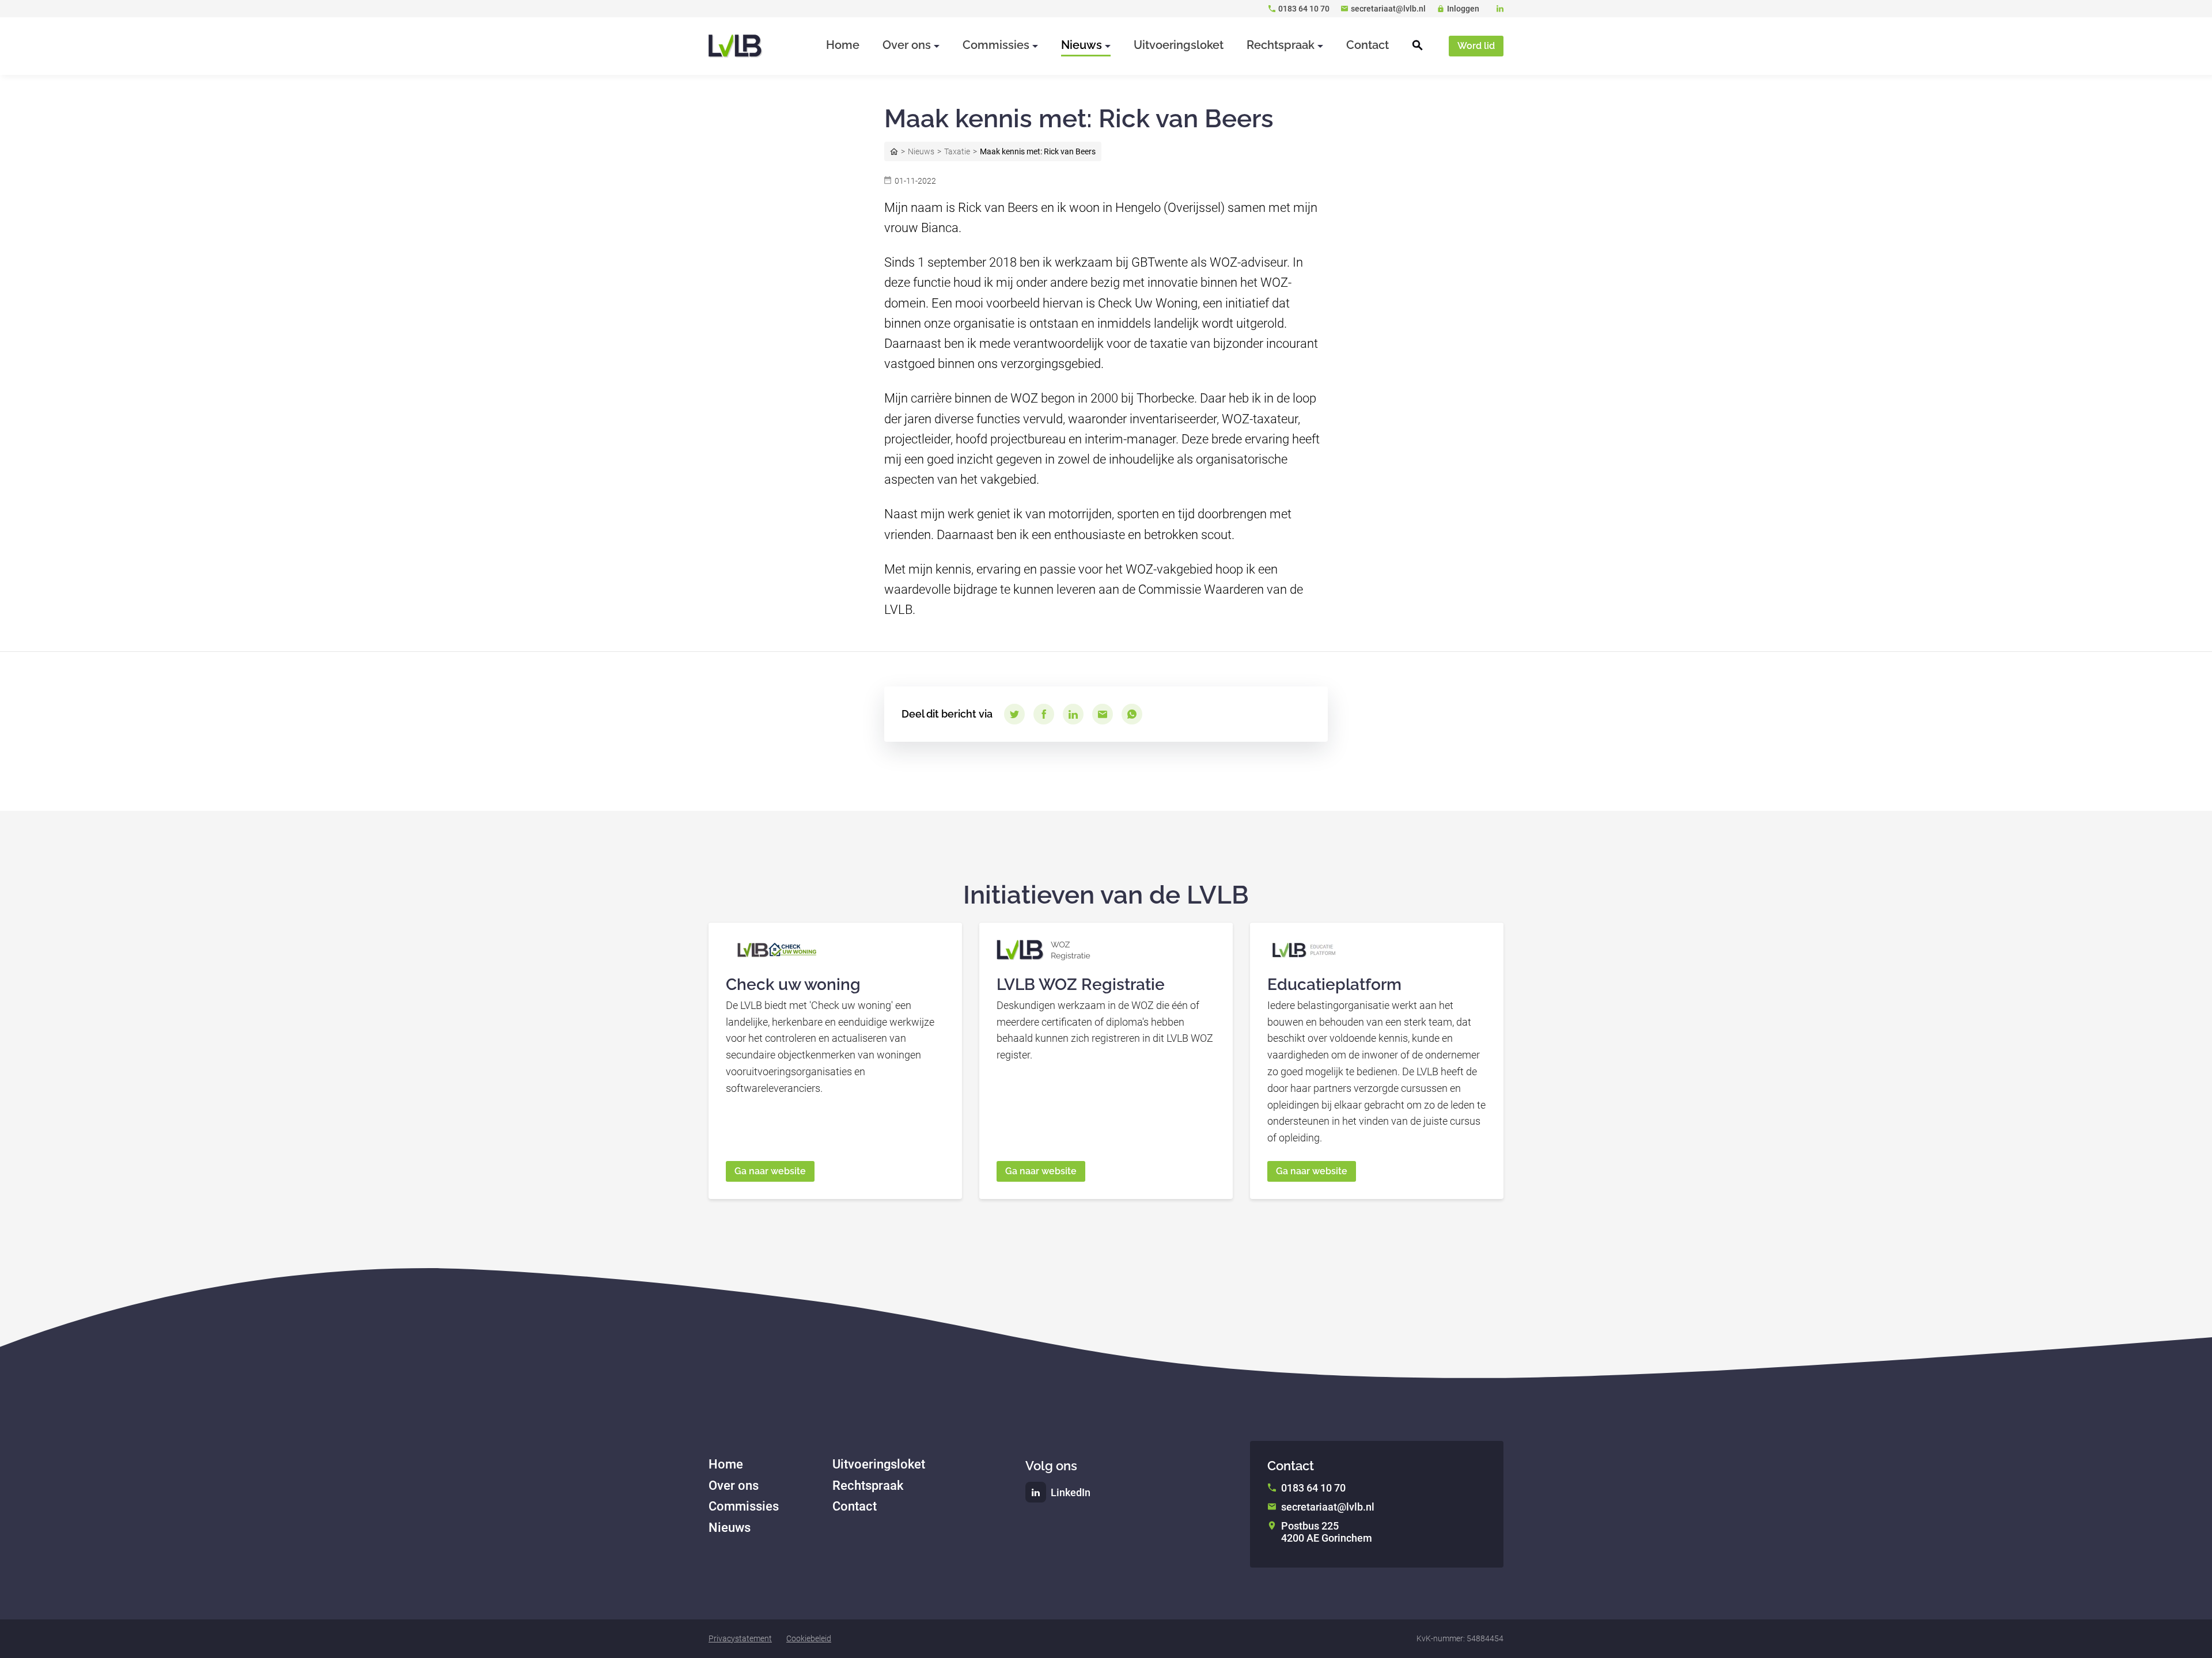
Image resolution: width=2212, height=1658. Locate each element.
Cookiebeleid (809, 1638)
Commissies (744, 1506)
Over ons (734, 1486)
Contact (855, 1506)
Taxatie (957, 151)
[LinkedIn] (1500, 9)
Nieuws (921, 151)
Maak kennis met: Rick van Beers (1038, 151)
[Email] (1103, 714)
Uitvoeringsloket (879, 1464)
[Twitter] (1014, 714)
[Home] (736, 46)
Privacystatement (740, 1638)
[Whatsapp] (1132, 714)
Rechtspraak (868, 1486)
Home (894, 151)
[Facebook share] (1044, 714)
